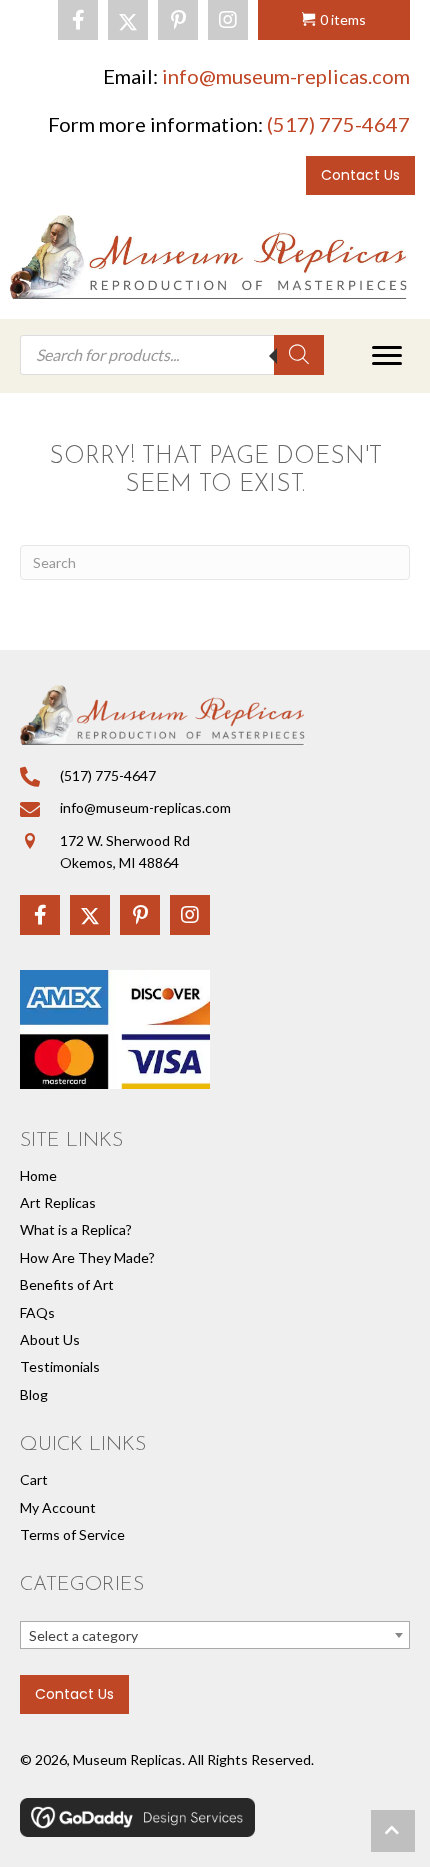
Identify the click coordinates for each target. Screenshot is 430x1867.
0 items (343, 19)
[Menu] (387, 356)
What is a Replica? (76, 1229)
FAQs (37, 1312)
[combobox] (215, 1635)
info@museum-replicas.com (286, 76)
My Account (58, 1507)
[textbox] (215, 1636)
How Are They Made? (87, 1257)
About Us (50, 1339)
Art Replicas (58, 1202)
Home (38, 1175)
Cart (34, 1479)
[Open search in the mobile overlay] (172, 355)
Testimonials (60, 1366)
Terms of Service (72, 1534)
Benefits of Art (67, 1284)
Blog (34, 1394)
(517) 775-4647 (338, 124)
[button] (78, 20)
